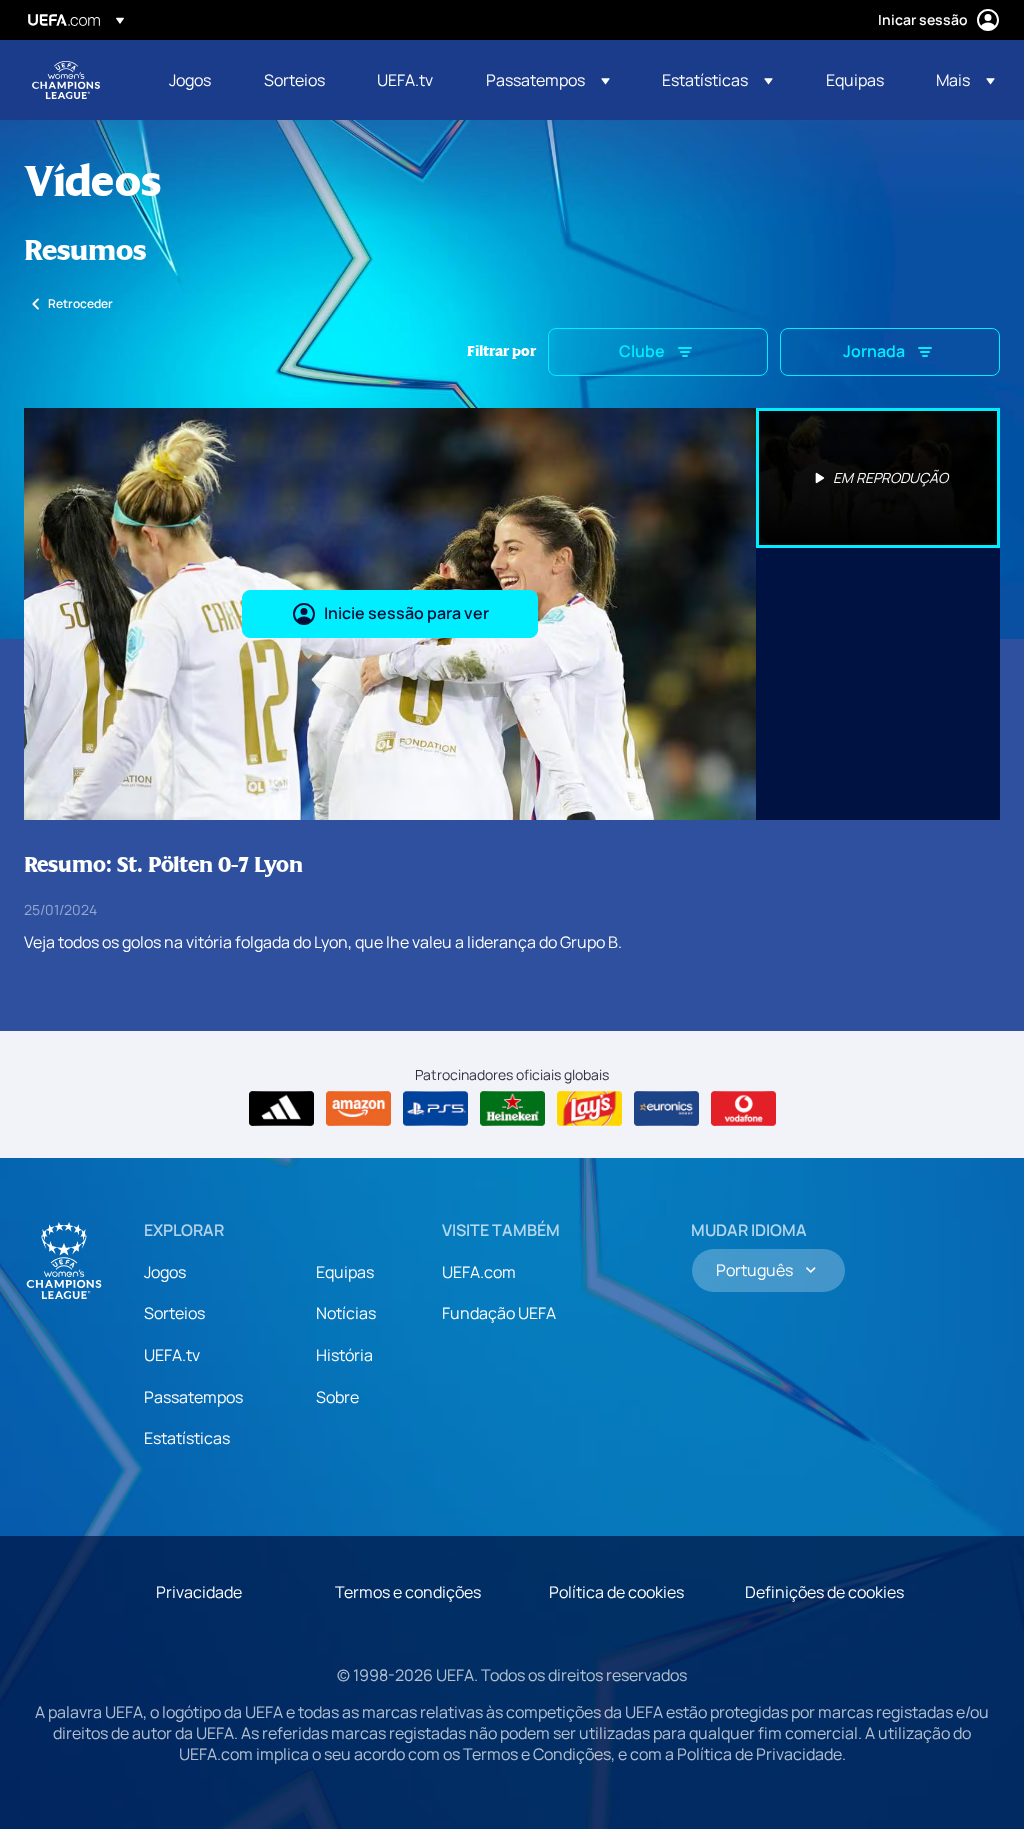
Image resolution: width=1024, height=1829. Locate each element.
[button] (548, 80)
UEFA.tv (172, 1355)
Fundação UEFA (499, 1313)
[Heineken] (512, 1109)
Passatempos (193, 1397)
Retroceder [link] (80, 303)
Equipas (345, 1272)
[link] (190, 80)
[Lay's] (589, 1109)
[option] (878, 478)
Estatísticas (187, 1438)
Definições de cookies (824, 1592)
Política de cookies (616, 1592)
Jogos (165, 1272)
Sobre (337, 1397)
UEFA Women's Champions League (66, 80)
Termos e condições (408, 1592)
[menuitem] (191, 80)
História (344, 1355)
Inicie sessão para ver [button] (406, 613)
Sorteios (174, 1313)
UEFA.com (479, 1272)
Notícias (346, 1313)
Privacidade (199, 1592)
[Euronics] (666, 1109)
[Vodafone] (743, 1109)
